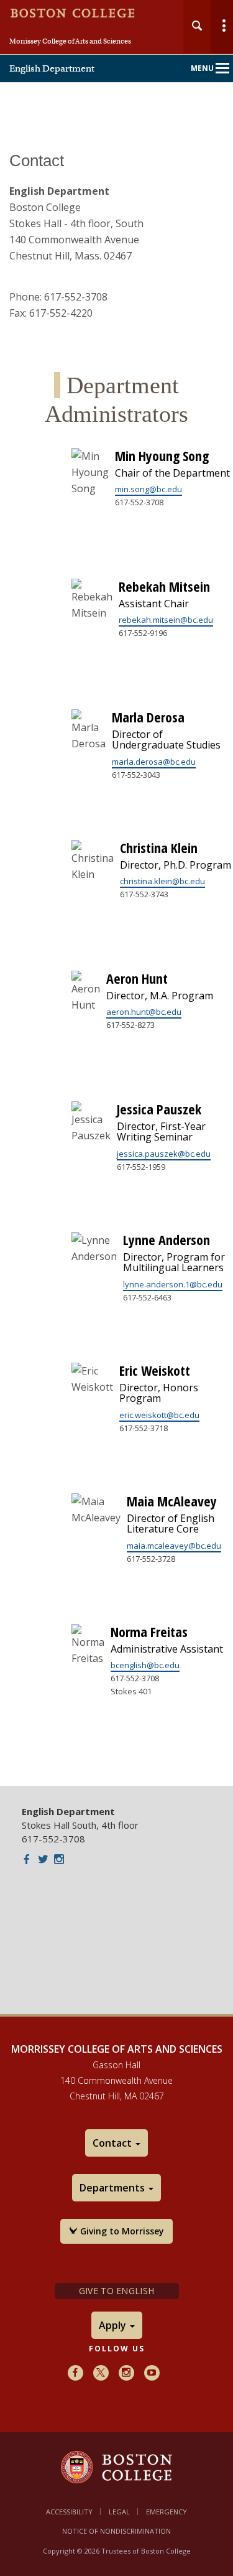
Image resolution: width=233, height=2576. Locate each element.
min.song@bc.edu (148, 489)
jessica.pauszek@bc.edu (164, 1154)
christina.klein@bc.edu (162, 881)
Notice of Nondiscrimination (116, 2531)
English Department (52, 68)
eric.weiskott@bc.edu (159, 1415)
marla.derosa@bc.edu (154, 762)
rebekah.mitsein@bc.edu (166, 620)
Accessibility (69, 2512)
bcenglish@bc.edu (145, 1665)
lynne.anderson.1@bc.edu (173, 1284)
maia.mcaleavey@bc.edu (174, 1546)
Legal (119, 2512)
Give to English (116, 2291)
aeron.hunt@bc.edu (144, 1012)
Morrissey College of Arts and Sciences (70, 41)
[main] (116, 960)
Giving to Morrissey (121, 2231)
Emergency (167, 2512)
